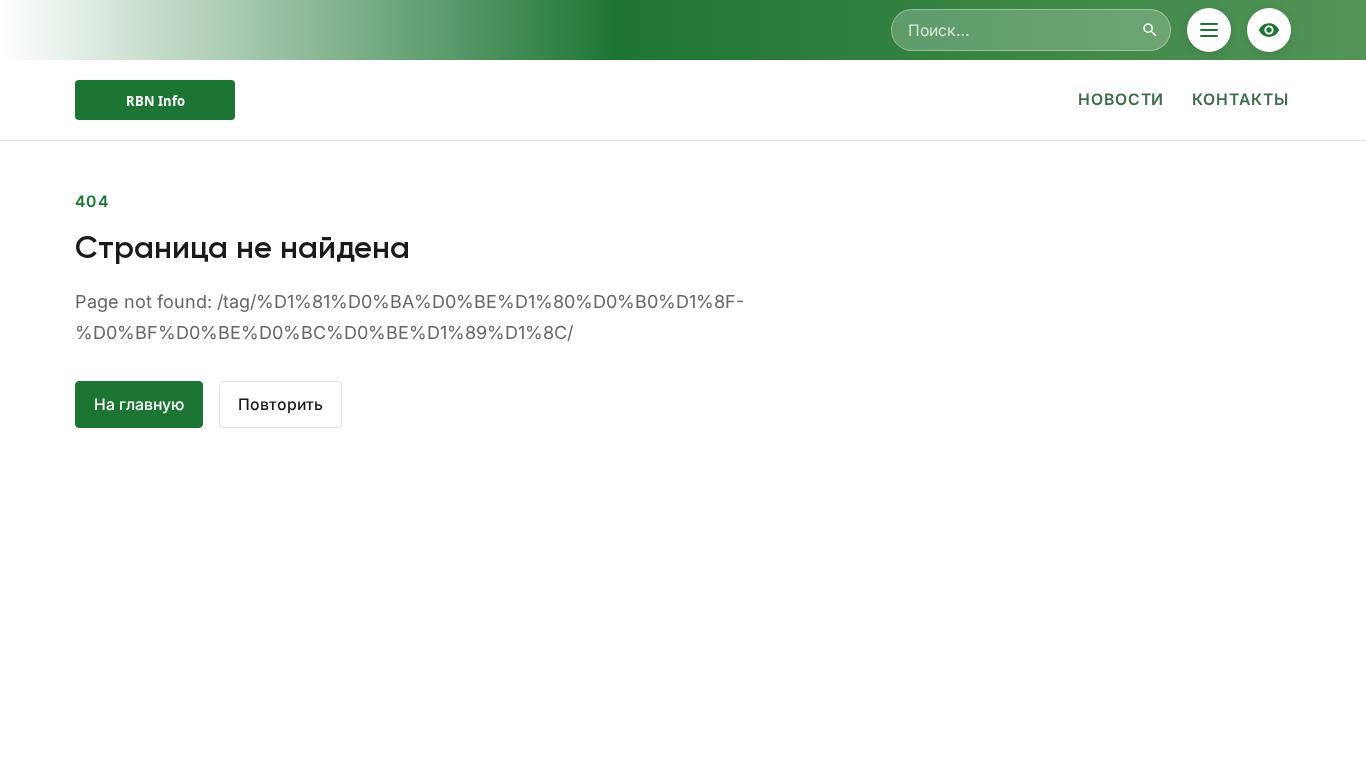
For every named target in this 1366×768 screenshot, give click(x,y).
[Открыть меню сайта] (1209, 30)
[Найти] (1150, 30)
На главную (139, 404)
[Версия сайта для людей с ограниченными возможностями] (1269, 30)
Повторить (280, 404)
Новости (1121, 99)
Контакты (1240, 99)
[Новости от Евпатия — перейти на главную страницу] (155, 100)
